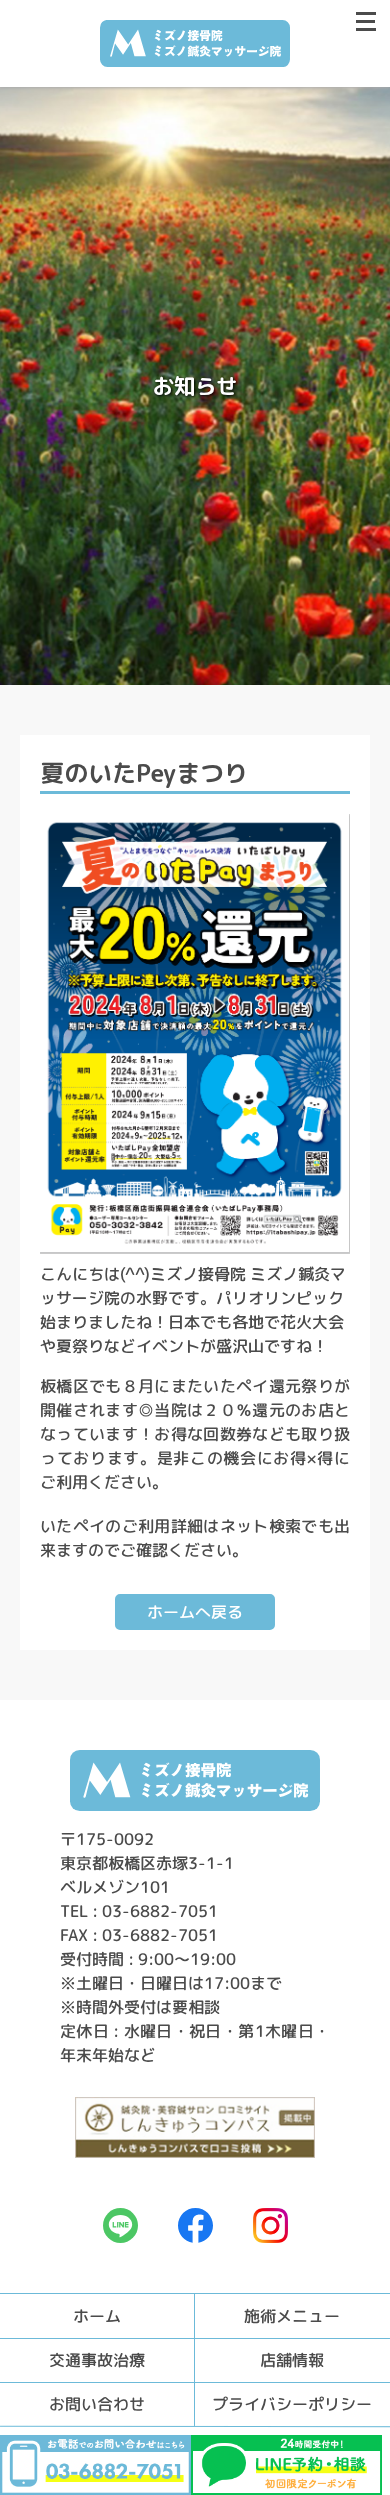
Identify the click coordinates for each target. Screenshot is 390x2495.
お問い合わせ (97, 2404)
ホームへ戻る (195, 1612)
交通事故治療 (97, 2360)
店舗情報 (292, 2360)
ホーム (97, 2316)
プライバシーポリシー (292, 2404)
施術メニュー (292, 2316)
